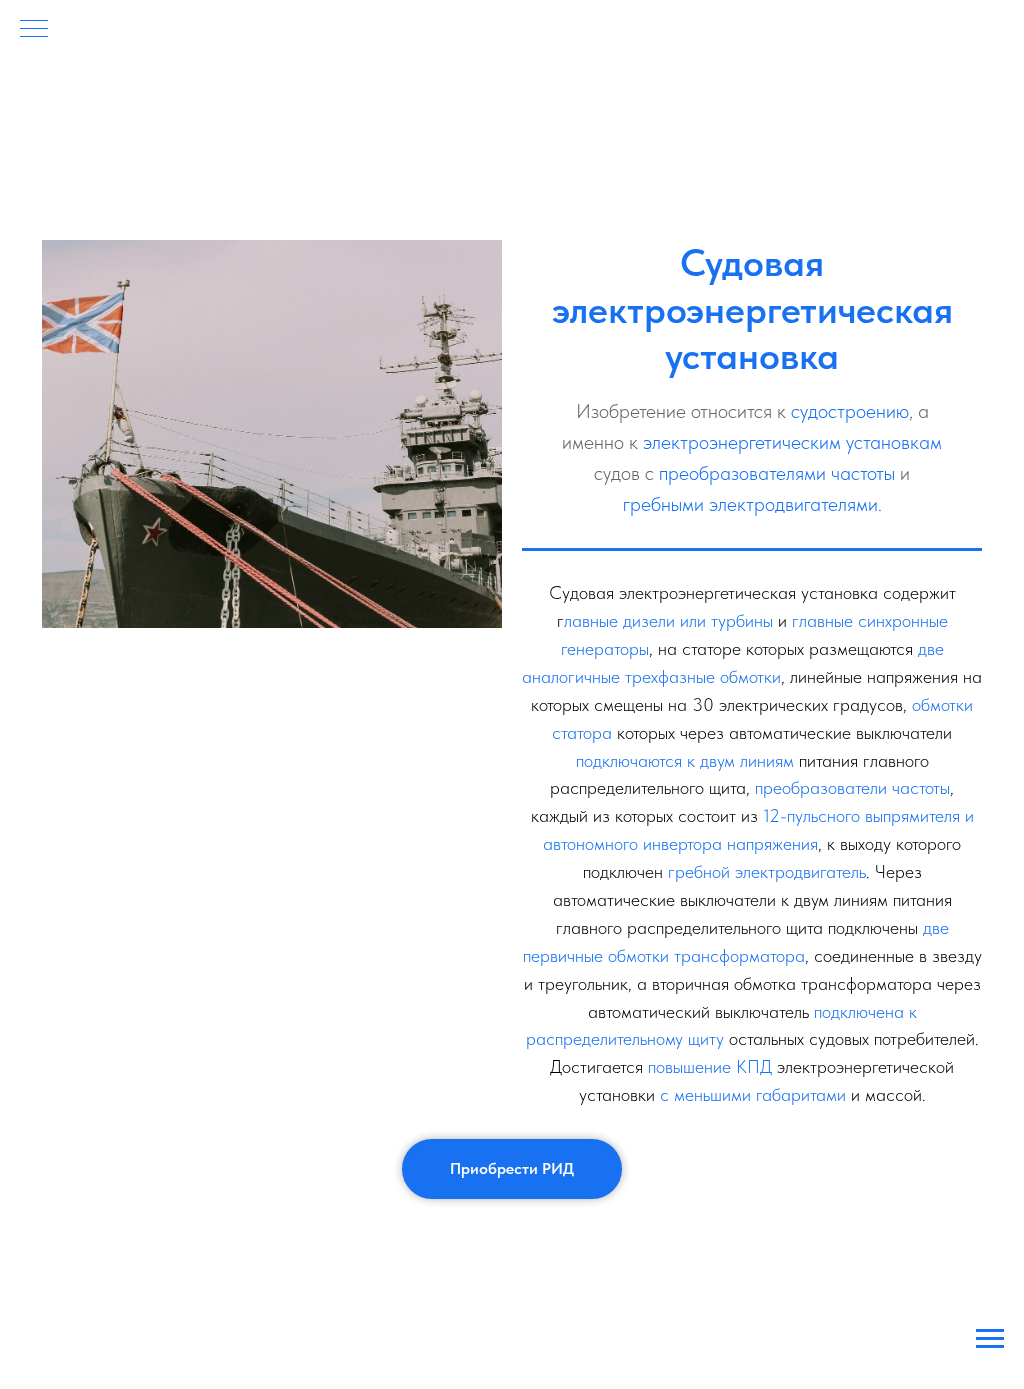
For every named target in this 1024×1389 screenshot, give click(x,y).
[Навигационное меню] (34, 30)
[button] (512, 1169)
